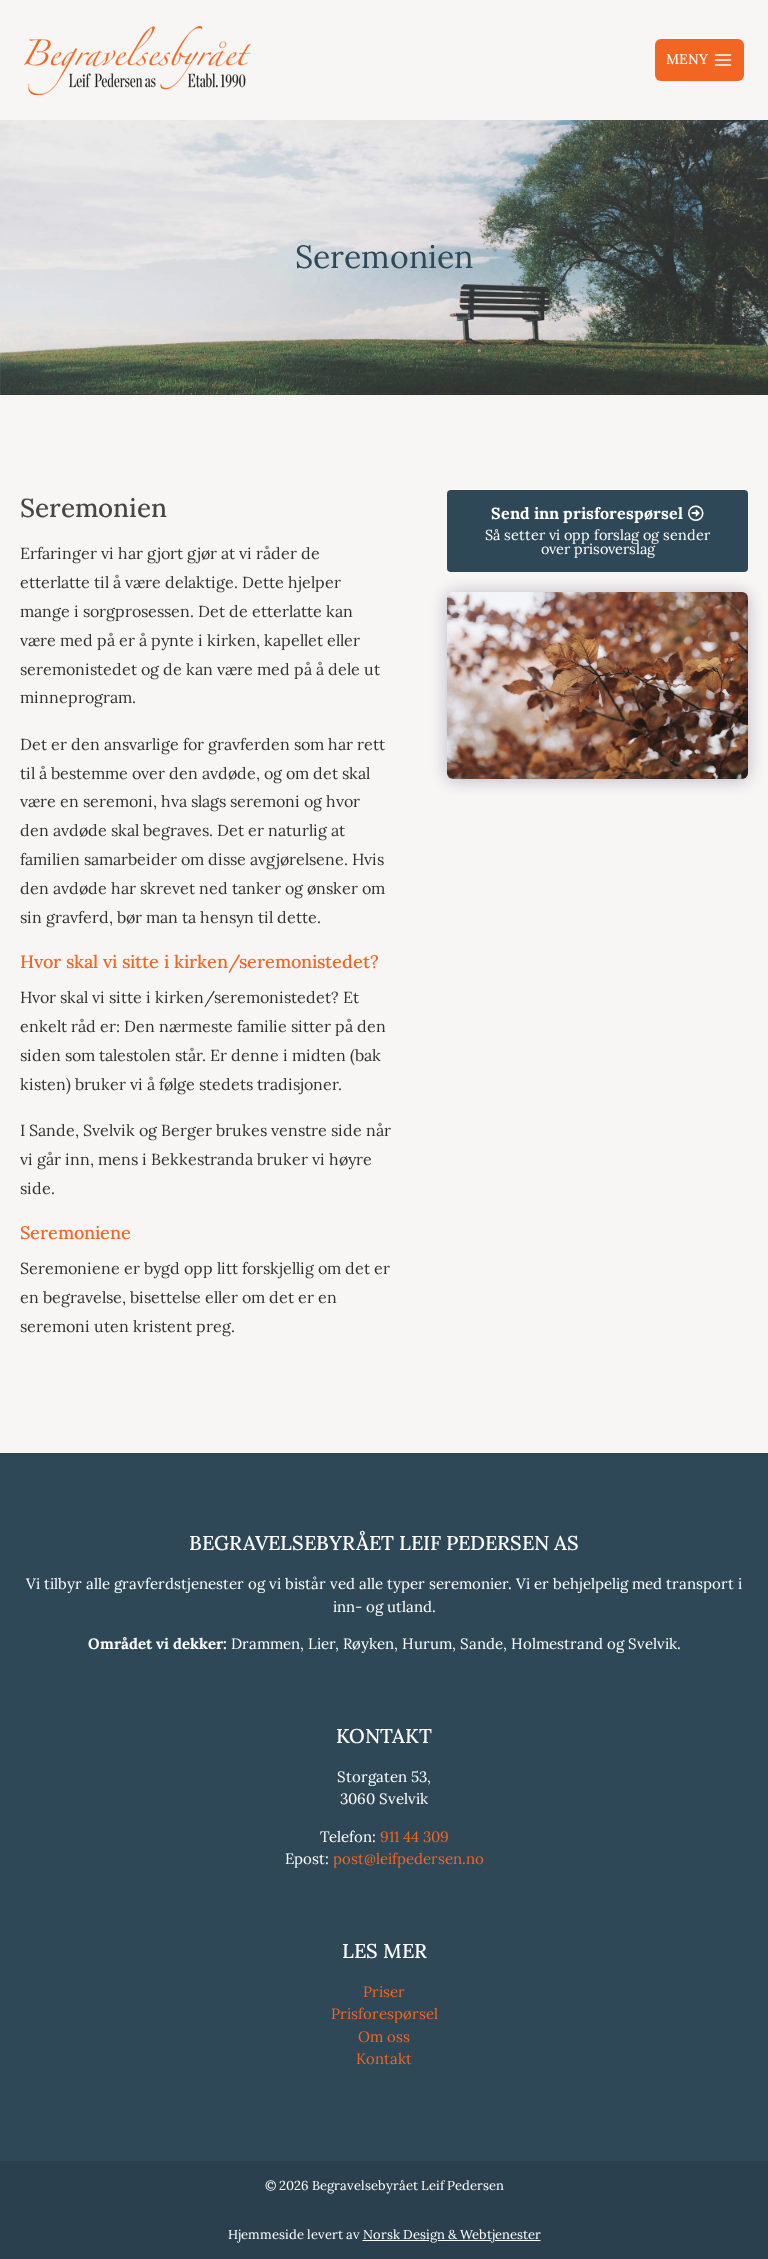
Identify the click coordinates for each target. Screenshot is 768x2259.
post (348, 1858)
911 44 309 (414, 1836)
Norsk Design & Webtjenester (452, 2234)
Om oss (384, 2036)
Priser (384, 1991)
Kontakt (384, 2058)
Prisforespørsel (384, 2013)
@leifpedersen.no (424, 1858)
